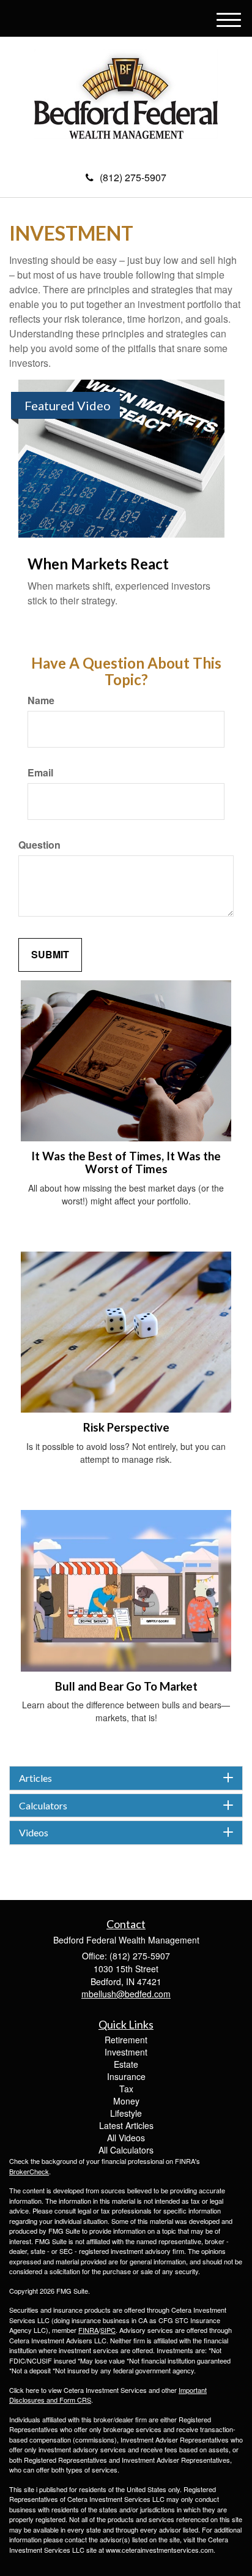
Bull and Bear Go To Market (126, 1686)
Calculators (43, 1806)
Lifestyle (126, 2113)
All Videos (126, 2138)
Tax (126, 2089)
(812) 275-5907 (133, 177)
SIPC (108, 2330)
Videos (34, 1833)
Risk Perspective (126, 1427)
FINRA (88, 2330)
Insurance (126, 2076)
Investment (126, 2052)
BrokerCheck (29, 2171)
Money (126, 2101)
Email (40, 773)
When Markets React (98, 564)
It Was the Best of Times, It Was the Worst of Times (126, 1162)
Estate (126, 2064)
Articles (35, 1778)
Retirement (126, 2040)
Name (41, 700)
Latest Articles (126, 2125)
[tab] (126, 1778)
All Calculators (126, 2150)
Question (39, 845)
